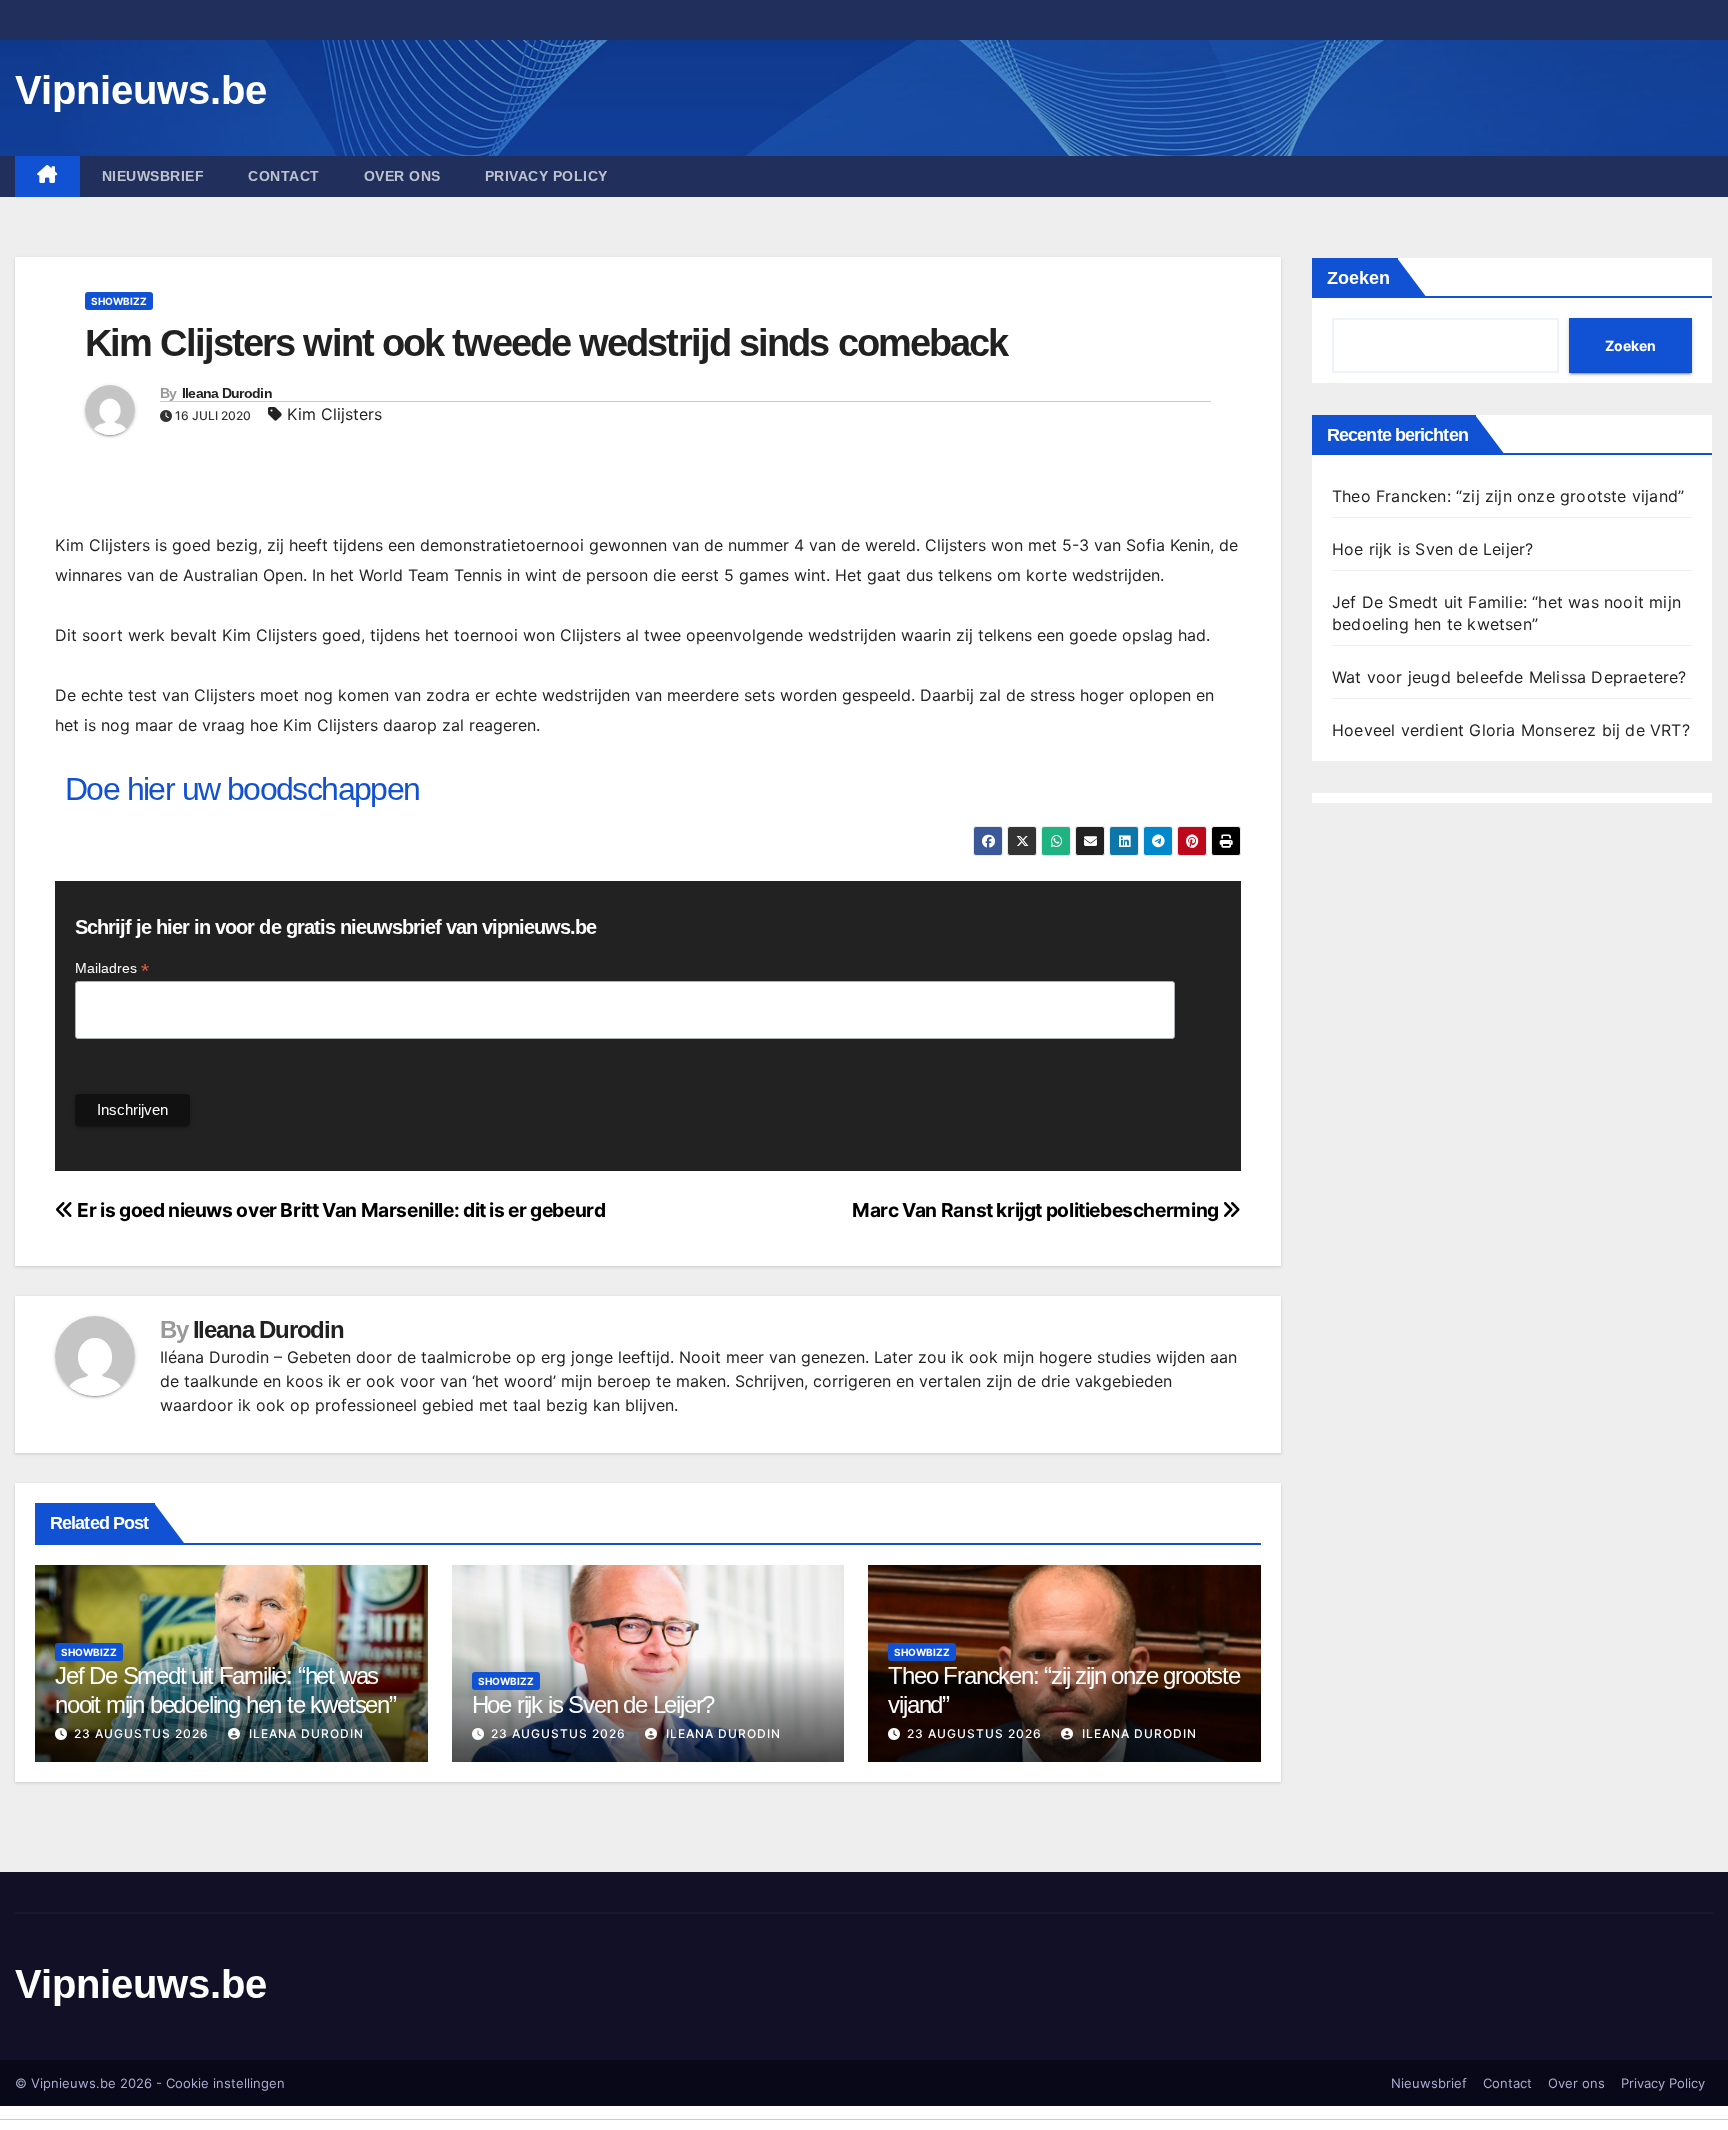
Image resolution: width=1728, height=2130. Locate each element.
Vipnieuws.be (141, 90)
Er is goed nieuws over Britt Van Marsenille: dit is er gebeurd (339, 1210)
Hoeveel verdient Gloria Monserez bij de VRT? (1511, 730)
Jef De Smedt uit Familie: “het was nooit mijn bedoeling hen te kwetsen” (225, 1690)
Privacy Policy (546, 176)
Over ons (402, 176)
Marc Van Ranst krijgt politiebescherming (1037, 1210)
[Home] (47, 176)
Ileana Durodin (227, 393)
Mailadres (112, 968)
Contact (284, 176)
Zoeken (1358, 278)
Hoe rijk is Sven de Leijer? (593, 1704)
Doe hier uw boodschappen (242, 789)
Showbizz (119, 301)
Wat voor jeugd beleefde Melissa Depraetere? (1509, 677)
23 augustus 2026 (141, 1733)
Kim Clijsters (334, 414)
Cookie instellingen (225, 2083)
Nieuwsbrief (153, 176)
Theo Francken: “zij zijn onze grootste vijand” (1508, 496)
